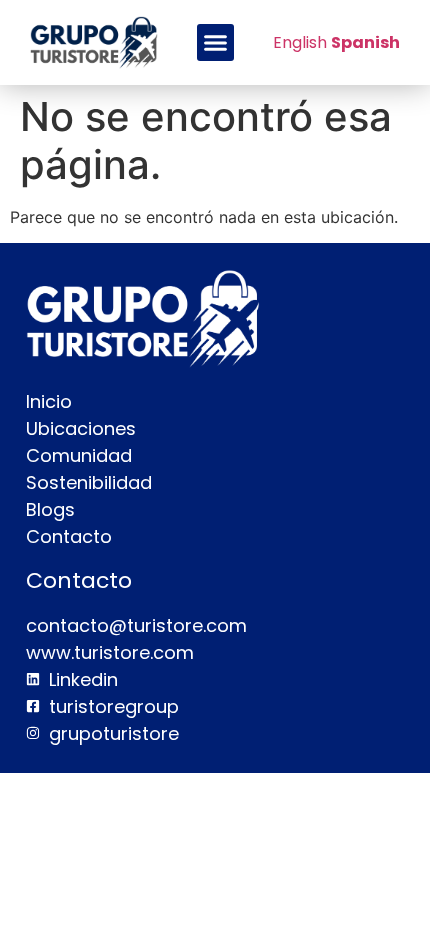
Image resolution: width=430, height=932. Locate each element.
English (300, 42)
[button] (216, 43)
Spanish (365, 42)
